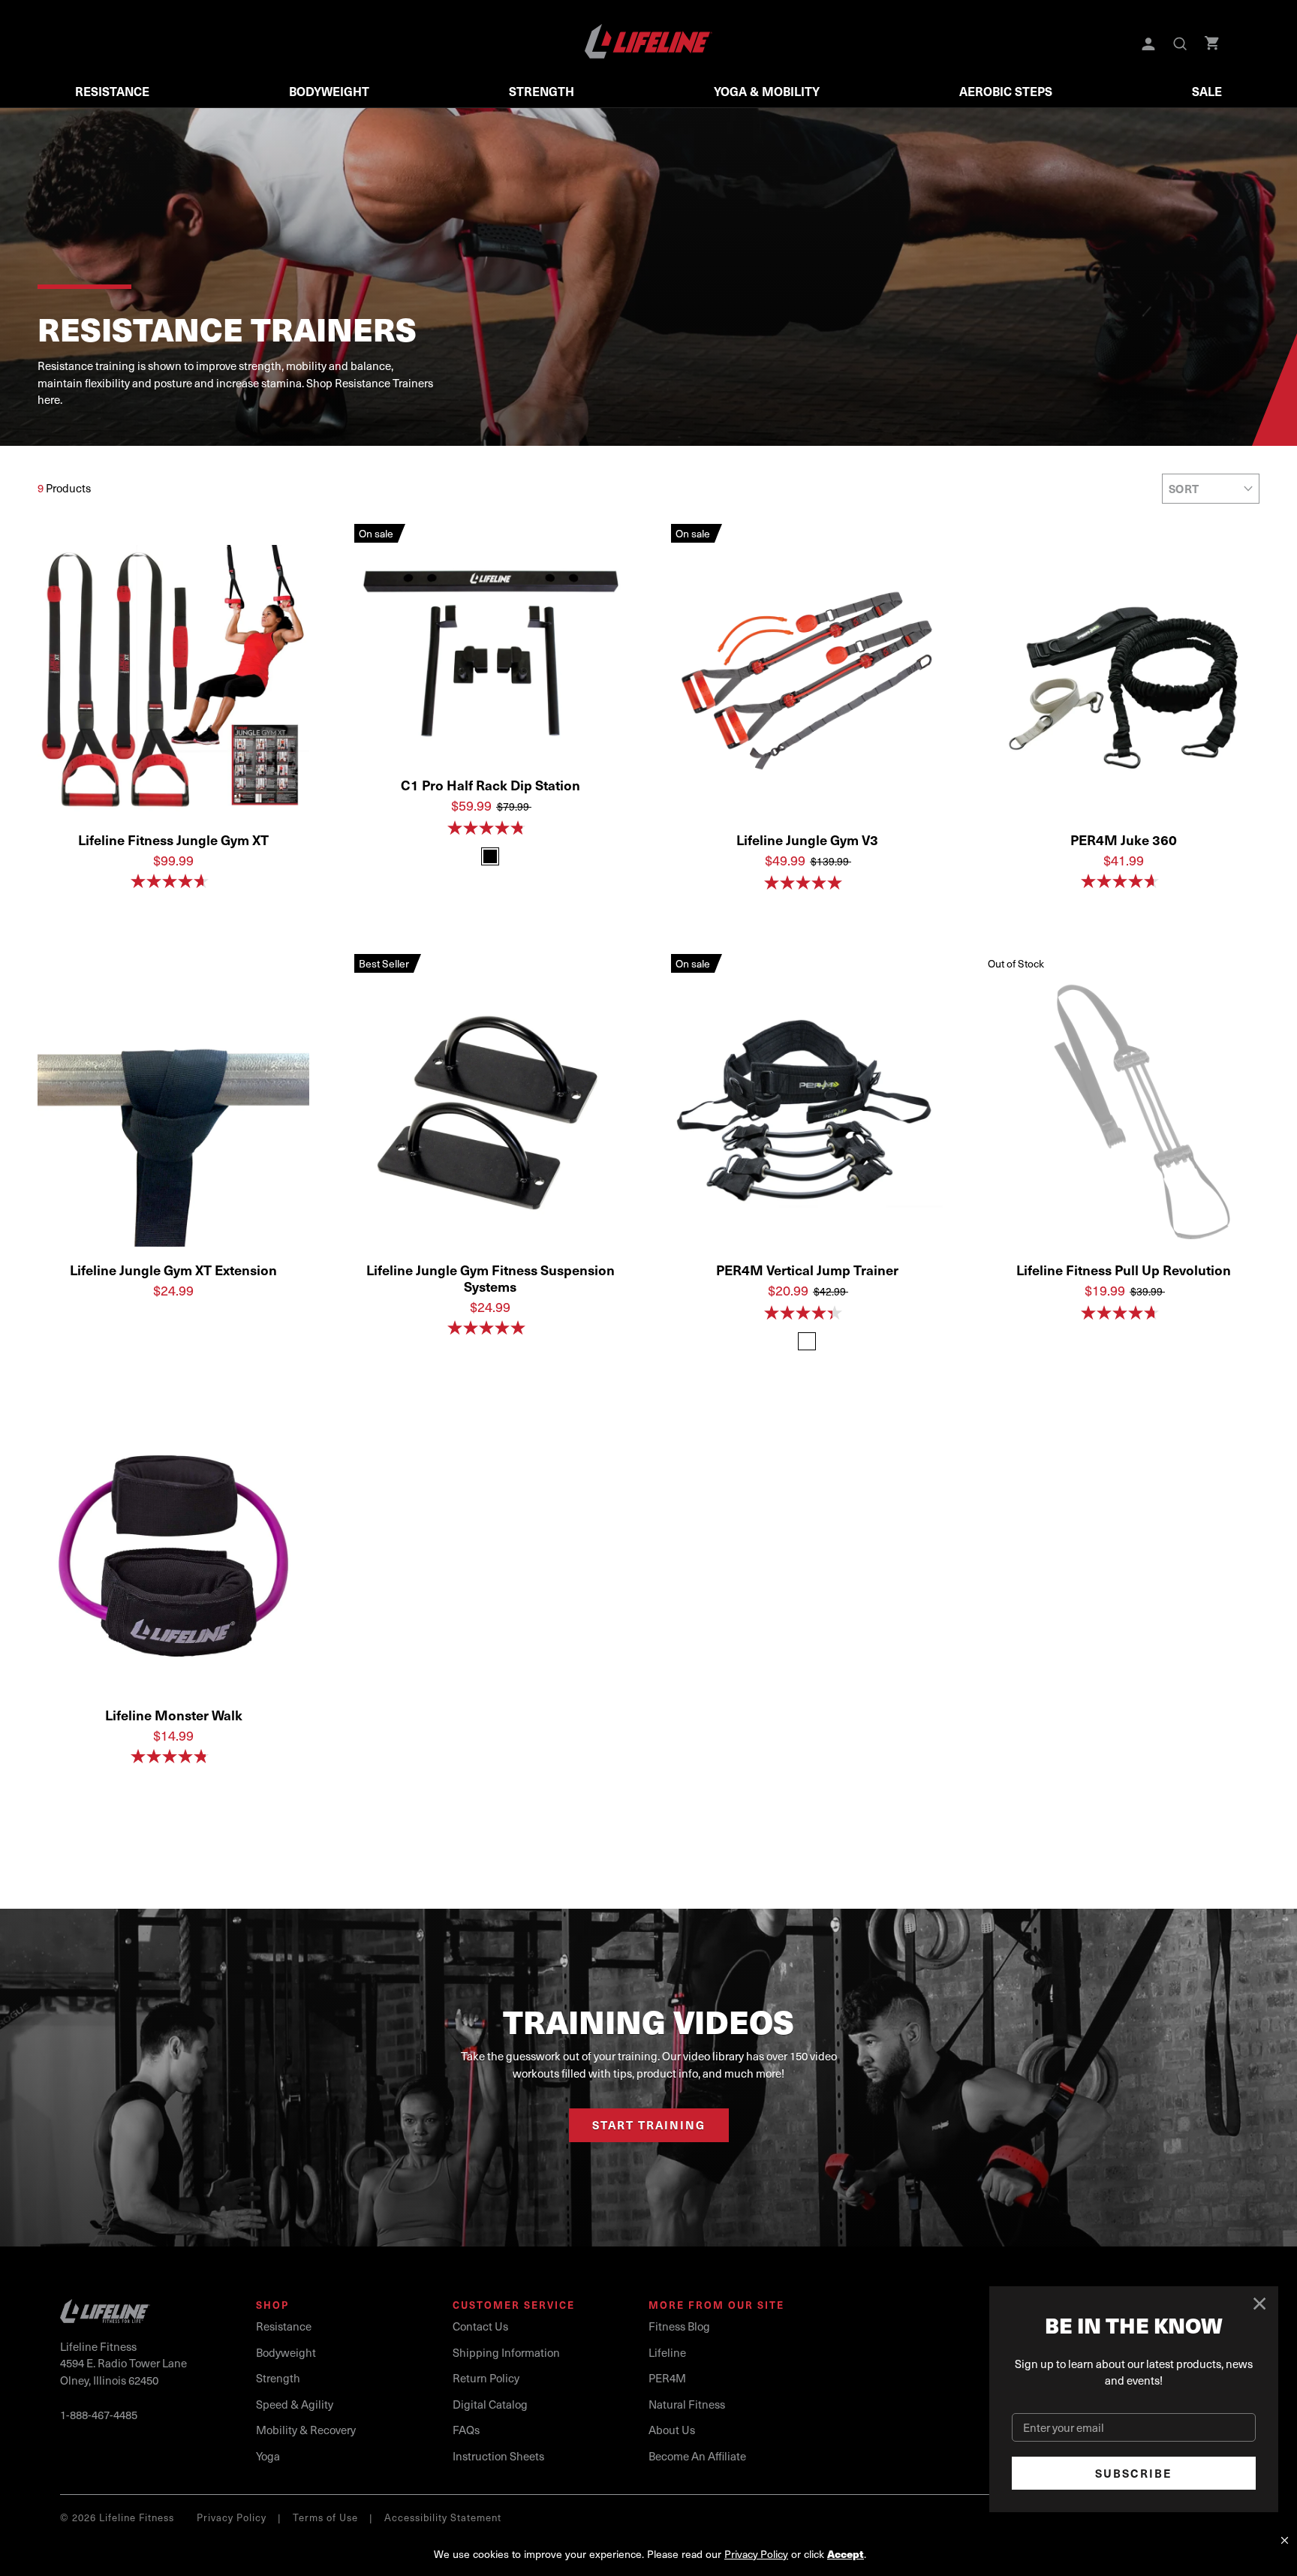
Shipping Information (506, 2352)
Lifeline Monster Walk (174, 1715)
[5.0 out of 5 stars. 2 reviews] (490, 1328)
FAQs (466, 2430)
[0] (1213, 45)
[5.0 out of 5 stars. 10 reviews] (807, 883)
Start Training (649, 2125)
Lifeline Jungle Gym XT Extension (173, 1270)
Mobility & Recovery (306, 2430)
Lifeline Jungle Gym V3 (807, 840)
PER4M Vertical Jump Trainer (807, 1270)
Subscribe (1134, 2473)
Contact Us (480, 2326)
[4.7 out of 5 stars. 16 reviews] (1124, 1313)
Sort (1184, 489)
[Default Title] (807, 1341)
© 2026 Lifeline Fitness (117, 2517)
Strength (542, 91)
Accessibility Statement (443, 2517)
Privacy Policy (232, 2517)
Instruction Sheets (498, 2456)
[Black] (490, 856)
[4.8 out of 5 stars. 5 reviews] (490, 828)
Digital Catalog (490, 2404)
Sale (1207, 91)
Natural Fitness (687, 2404)
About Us (672, 2430)
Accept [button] (846, 2554)
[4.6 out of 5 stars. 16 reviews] (173, 881)
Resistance (112, 91)
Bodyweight (329, 91)
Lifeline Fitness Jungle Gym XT (173, 840)
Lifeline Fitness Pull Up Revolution (1124, 1270)
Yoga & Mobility (767, 91)
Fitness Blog (679, 2326)
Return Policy (486, 2378)
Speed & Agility (295, 2404)
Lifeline (667, 2352)
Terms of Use (325, 2517)
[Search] (1181, 45)
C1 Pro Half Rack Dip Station (491, 785)
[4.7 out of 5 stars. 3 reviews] (1124, 881)
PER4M (667, 2378)
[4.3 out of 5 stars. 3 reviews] (807, 1313)
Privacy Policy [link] (756, 2554)
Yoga (268, 2456)
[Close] (1260, 2304)
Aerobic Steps (1006, 91)
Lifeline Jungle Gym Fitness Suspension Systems (491, 1278)
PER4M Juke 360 (1124, 840)
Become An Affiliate (697, 2456)
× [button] (1285, 2540)
